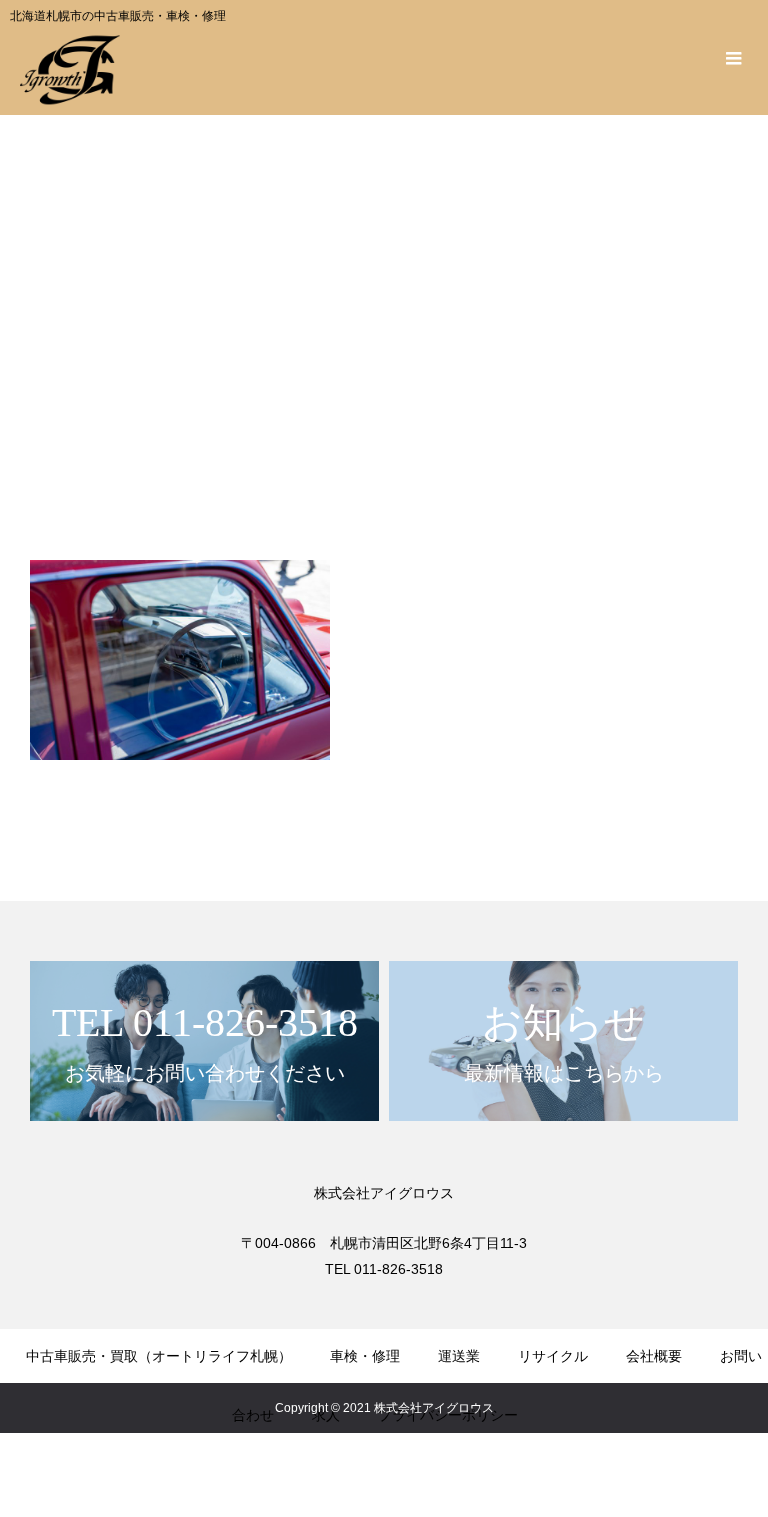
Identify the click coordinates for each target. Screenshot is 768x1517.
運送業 (459, 1356)
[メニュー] (733, 58)
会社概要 (654, 1356)
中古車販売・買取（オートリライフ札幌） (159, 1356)
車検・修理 (365, 1356)
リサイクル (553, 1356)
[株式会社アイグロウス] (70, 69)
